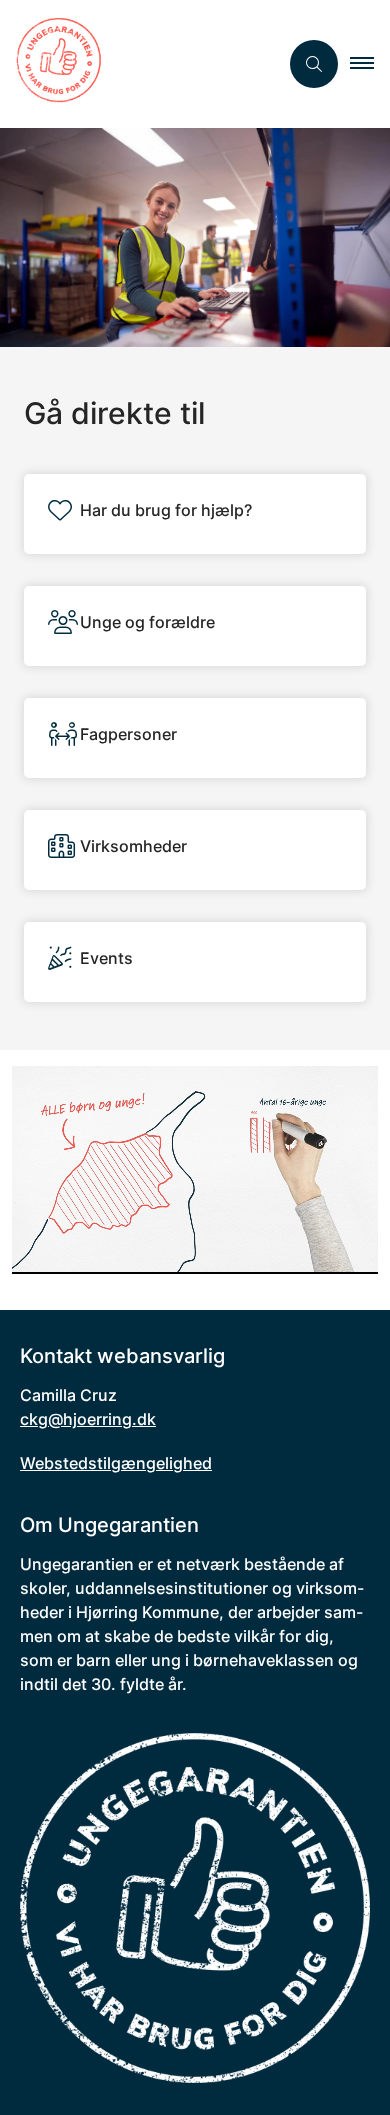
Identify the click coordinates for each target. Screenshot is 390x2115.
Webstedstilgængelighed (116, 1463)
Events (106, 958)
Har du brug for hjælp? (166, 510)
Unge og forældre (147, 622)
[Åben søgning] (314, 64)
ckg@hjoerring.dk (88, 1419)
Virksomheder (133, 846)
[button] (370, 64)
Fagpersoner (128, 734)
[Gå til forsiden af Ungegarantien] (139, 64)
